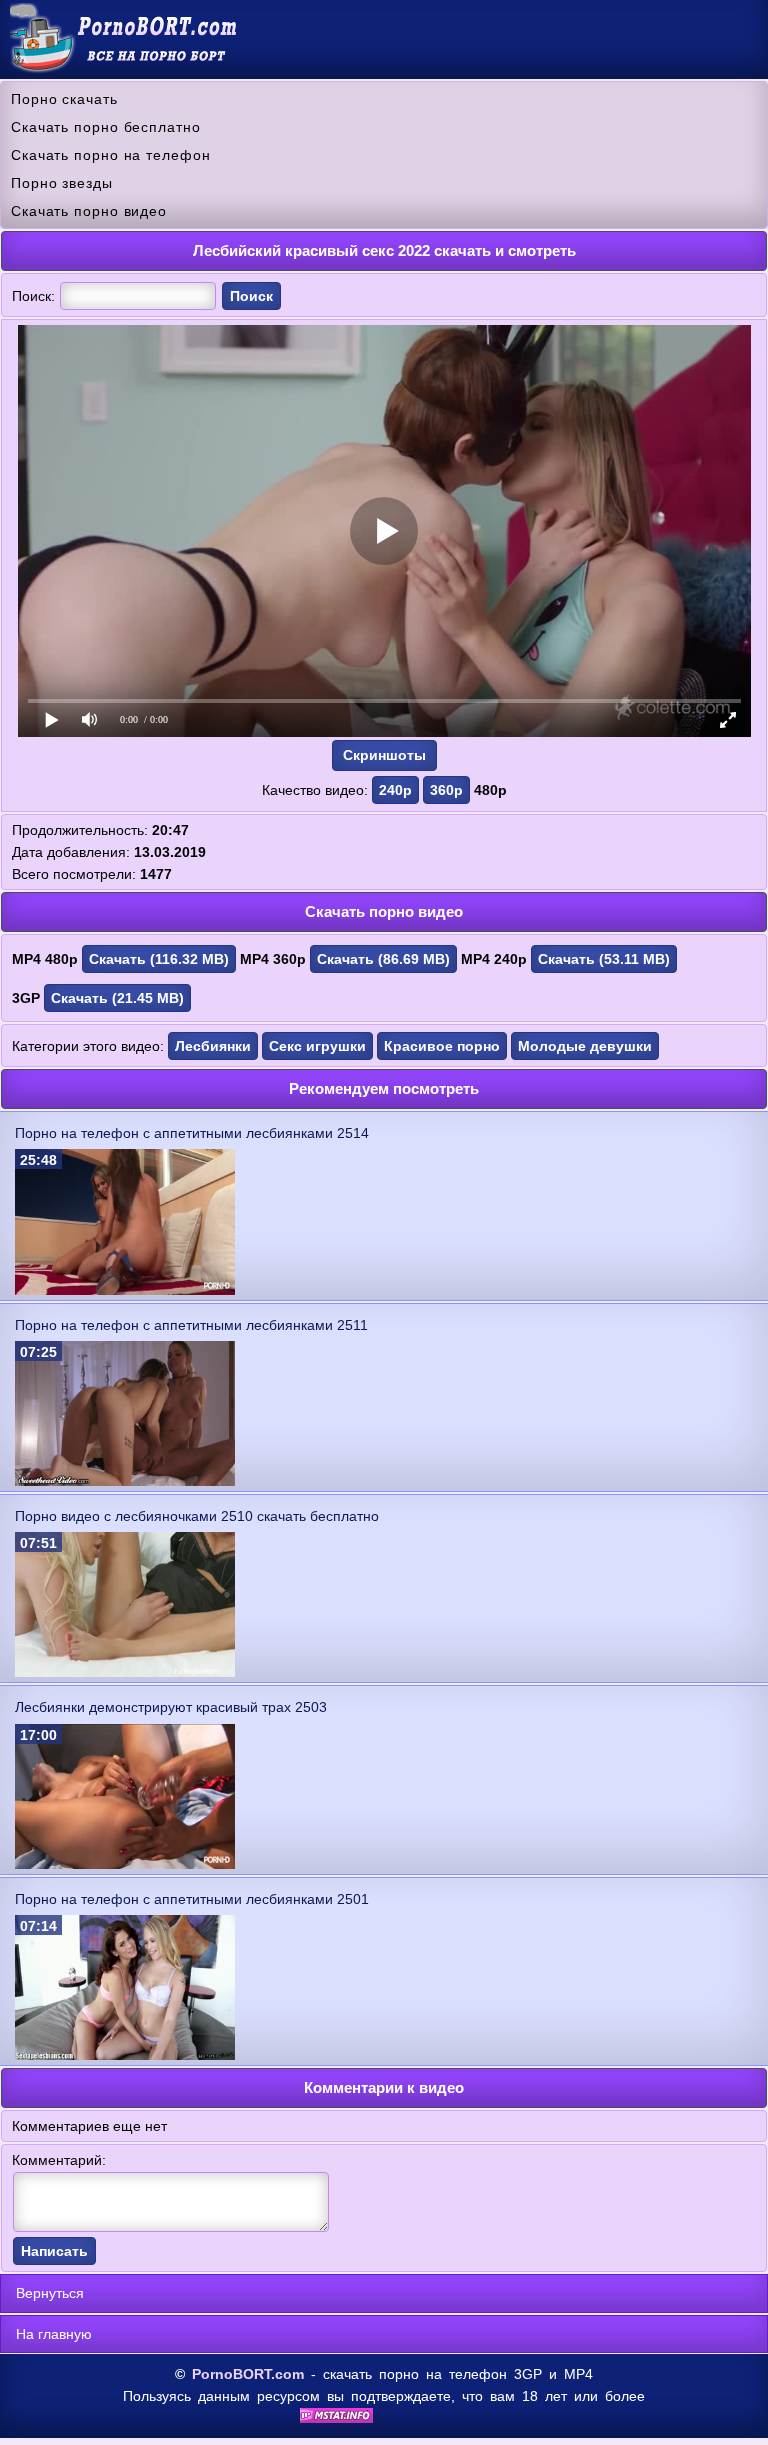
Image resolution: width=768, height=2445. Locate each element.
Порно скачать (64, 99)
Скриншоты (384, 755)
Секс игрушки (317, 1046)
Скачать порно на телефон (111, 155)
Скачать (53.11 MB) (604, 959)
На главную (54, 2334)
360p (446, 790)
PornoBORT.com (248, 2374)
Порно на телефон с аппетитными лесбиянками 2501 (192, 1899)
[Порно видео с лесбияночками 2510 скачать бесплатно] (125, 1672)
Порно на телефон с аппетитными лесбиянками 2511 (191, 1325)
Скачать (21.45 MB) (117, 998)
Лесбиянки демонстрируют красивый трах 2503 (171, 1707)
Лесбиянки (213, 1046)
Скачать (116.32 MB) (159, 959)
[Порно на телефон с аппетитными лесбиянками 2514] (125, 1290)
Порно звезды (62, 183)
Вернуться (50, 2293)
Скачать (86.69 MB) (383, 959)
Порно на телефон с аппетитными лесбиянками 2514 (192, 1133)
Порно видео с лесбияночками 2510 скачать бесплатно (197, 1516)
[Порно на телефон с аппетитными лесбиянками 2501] (125, 2055)
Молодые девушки (585, 1046)
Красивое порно (442, 1046)
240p (395, 790)
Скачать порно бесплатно (106, 127)
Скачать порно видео (89, 211)
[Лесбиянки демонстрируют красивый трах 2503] (125, 1864)
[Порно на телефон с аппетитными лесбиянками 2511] (125, 1481)
